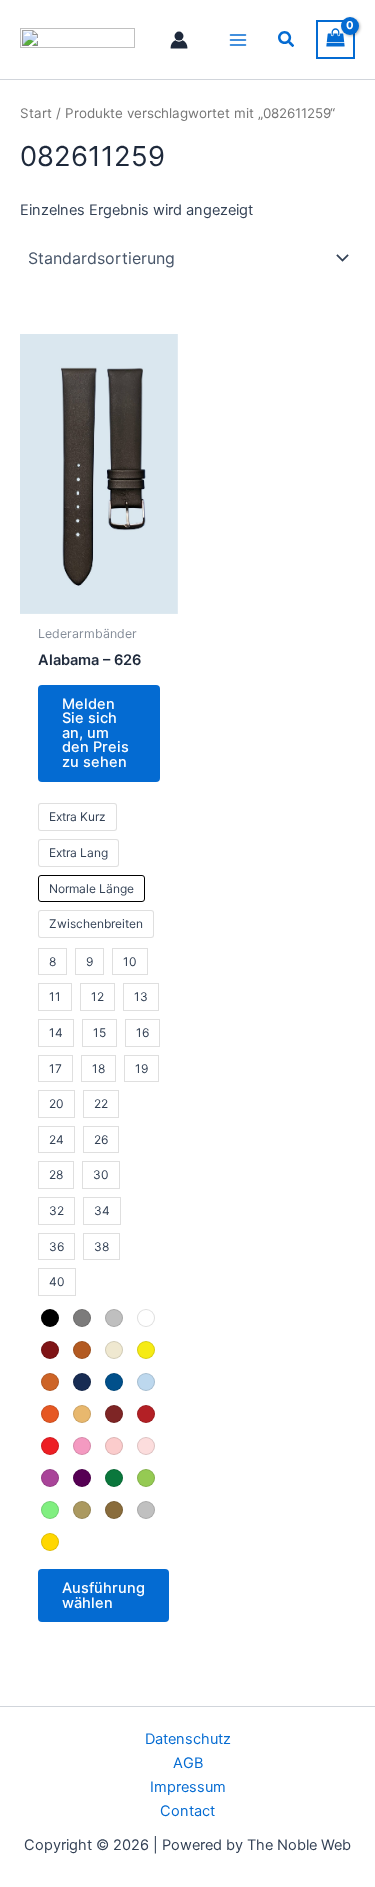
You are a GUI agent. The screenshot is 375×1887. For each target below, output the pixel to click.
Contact (187, 1811)
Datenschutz (188, 1739)
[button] (287, 39)
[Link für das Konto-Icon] (179, 40)
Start (36, 113)
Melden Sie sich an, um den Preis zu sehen (95, 733)
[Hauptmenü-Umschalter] (238, 39)
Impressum (188, 1787)
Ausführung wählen (103, 1595)
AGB (188, 1763)
